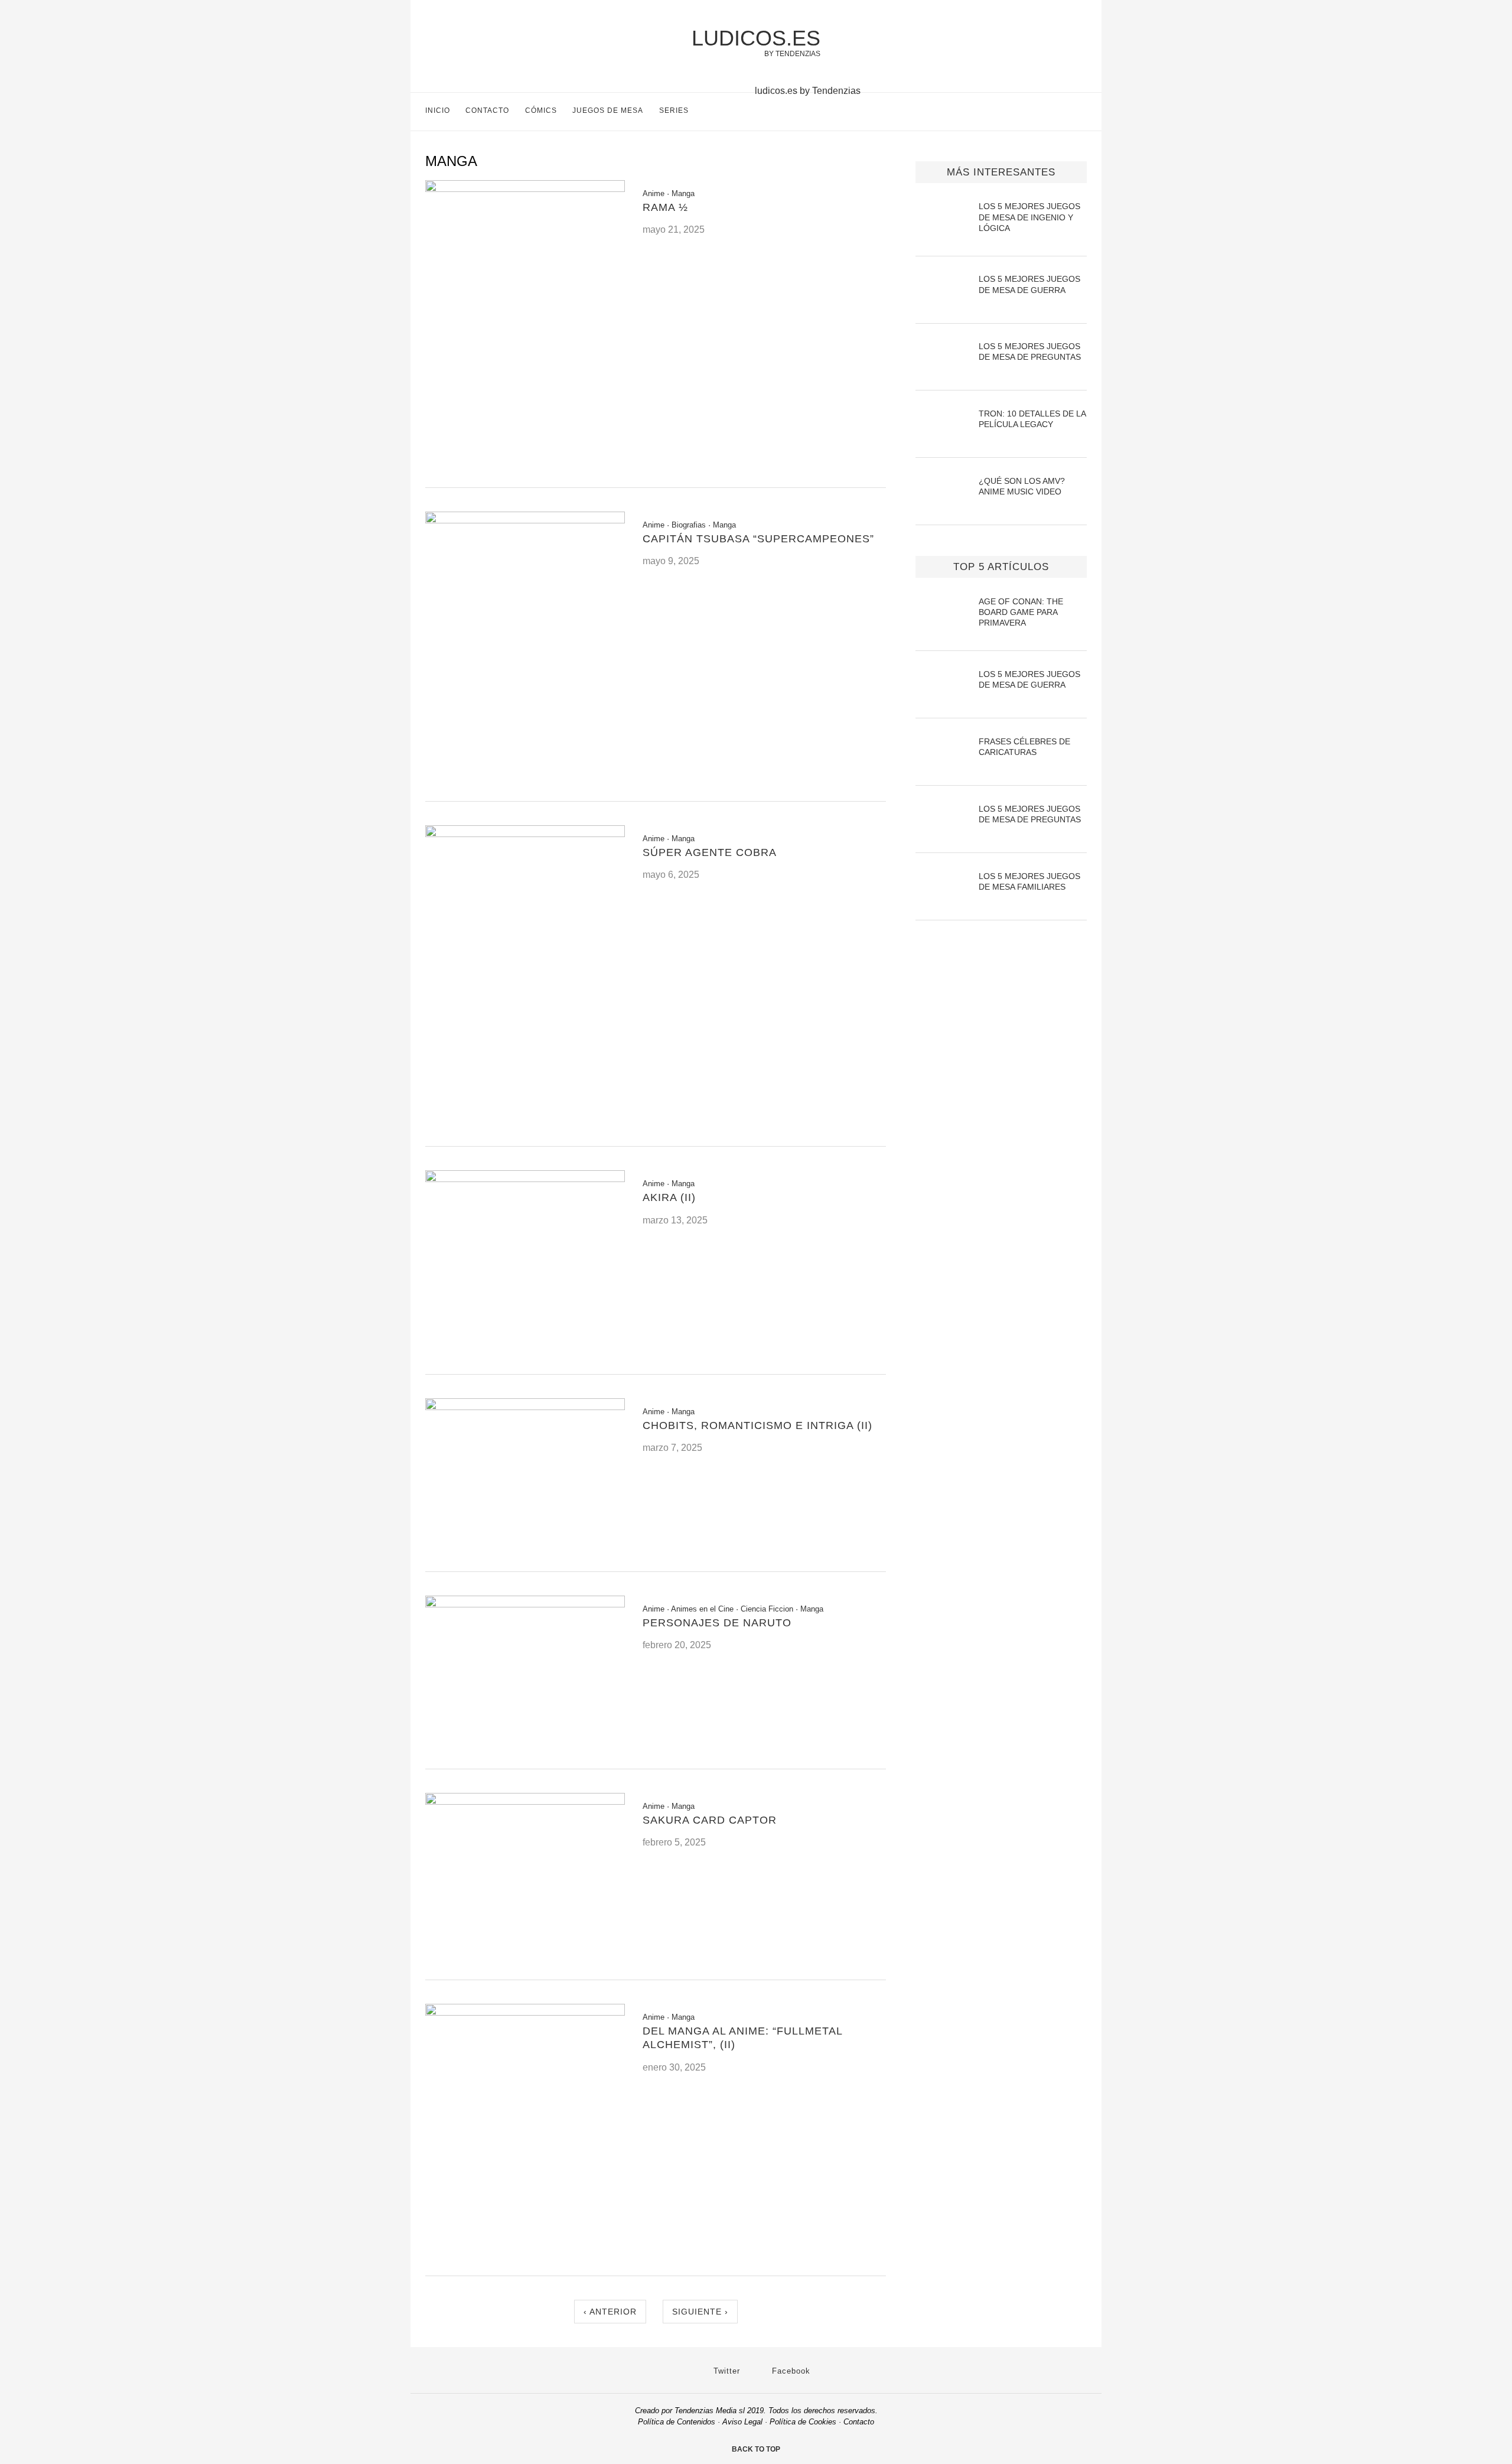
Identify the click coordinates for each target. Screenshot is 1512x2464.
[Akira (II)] (525, 1179)
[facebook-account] (1082, 113)
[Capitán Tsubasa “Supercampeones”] (525, 520)
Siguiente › (700, 2312)
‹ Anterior (610, 2312)
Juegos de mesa (608, 110)
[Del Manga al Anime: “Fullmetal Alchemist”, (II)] (525, 2012)
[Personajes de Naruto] (525, 1604)
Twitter (725, 2371)
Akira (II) (669, 1197)
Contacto (487, 110)
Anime (654, 193)
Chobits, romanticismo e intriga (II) (757, 1425)
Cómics (541, 110)
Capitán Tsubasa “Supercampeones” (758, 539)
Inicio (438, 110)
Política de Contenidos (677, 2422)
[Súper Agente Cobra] (525, 834)
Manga (683, 193)
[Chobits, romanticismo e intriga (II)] (525, 1407)
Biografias (689, 525)
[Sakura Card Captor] (525, 1801)
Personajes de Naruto (717, 1623)
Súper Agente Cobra (710, 852)
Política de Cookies (803, 2422)
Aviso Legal (742, 2422)
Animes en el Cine (702, 1609)
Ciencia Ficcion (767, 1609)
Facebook (790, 2371)
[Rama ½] (525, 189)
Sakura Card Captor (710, 1820)
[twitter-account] (1057, 113)
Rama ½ (665, 207)
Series (674, 110)
